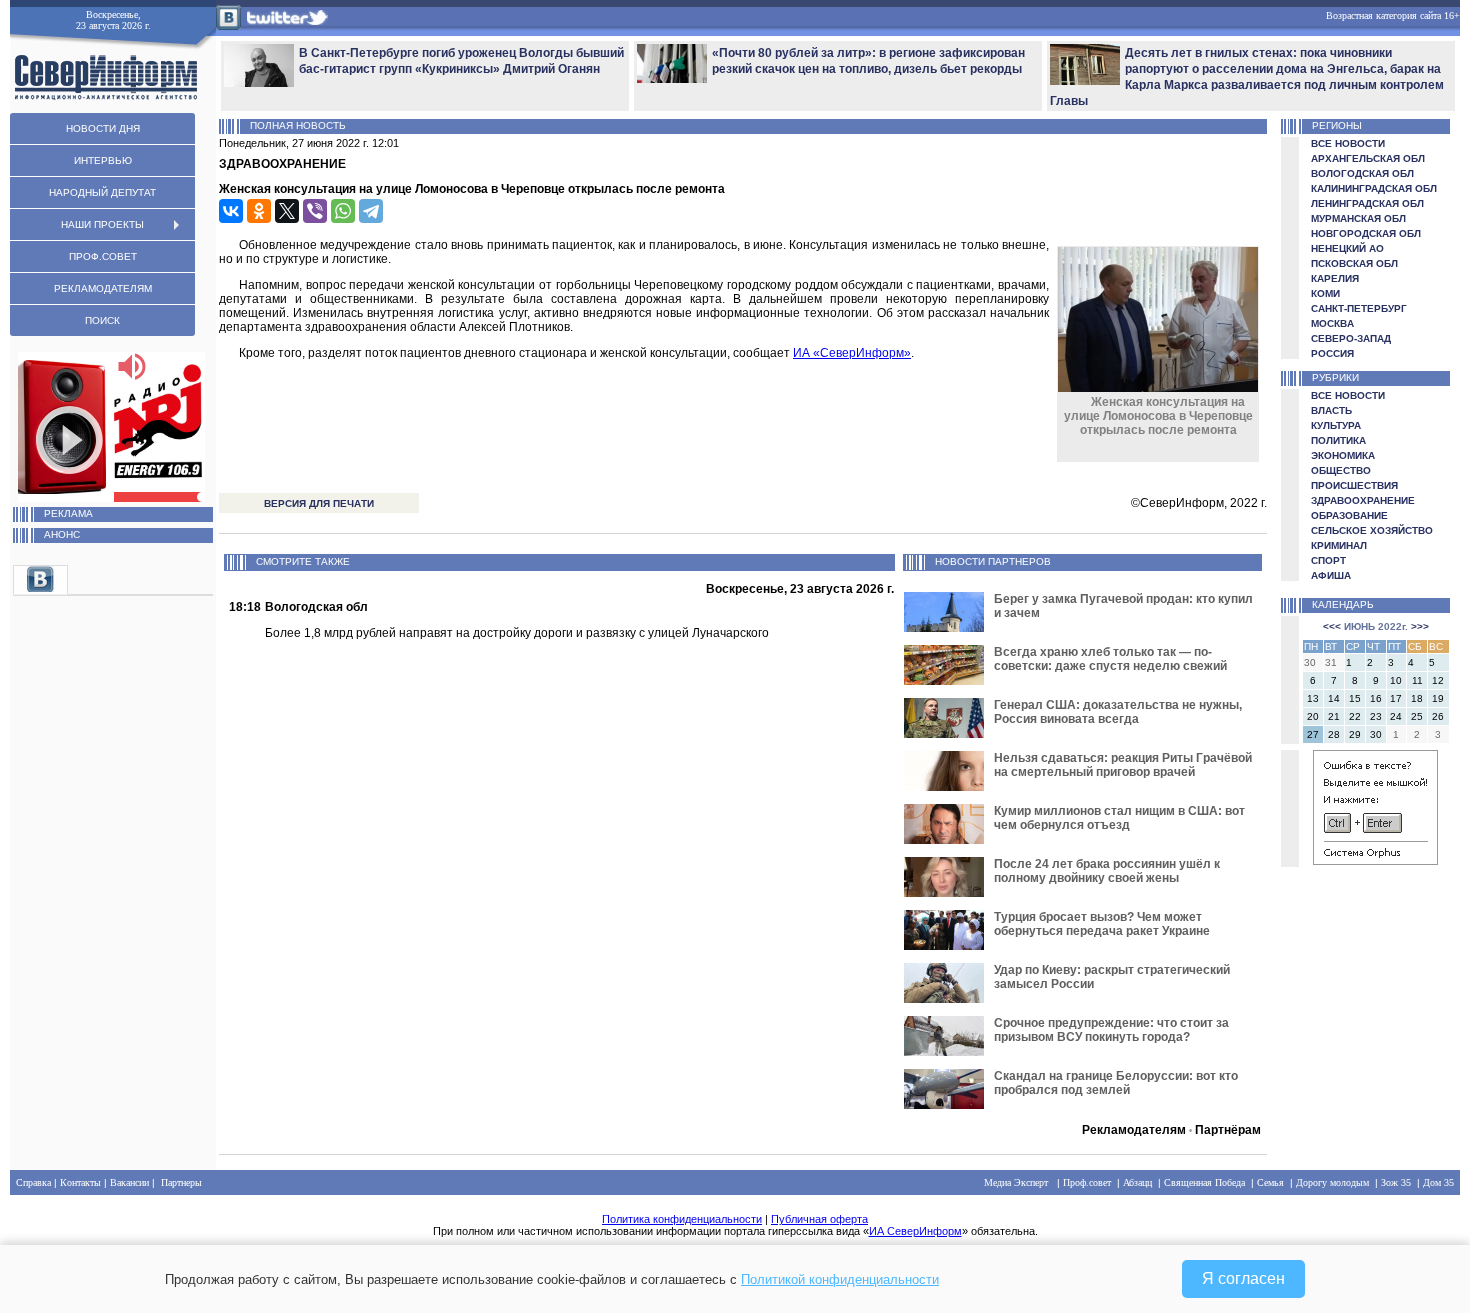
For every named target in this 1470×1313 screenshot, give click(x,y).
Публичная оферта (819, 1219)
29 (1355, 734)
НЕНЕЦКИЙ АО (1347, 248)
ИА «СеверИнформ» (852, 353)
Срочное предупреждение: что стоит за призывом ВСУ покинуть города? (1111, 1030)
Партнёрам (1228, 1130)
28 (1334, 734)
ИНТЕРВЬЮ (103, 160)
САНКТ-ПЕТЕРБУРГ (1359, 308)
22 (1355, 716)
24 (1396, 716)
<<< (1332, 626)
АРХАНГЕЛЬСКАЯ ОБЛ (1368, 158)
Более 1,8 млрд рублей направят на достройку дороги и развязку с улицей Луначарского (517, 633)
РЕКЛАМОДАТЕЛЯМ (103, 288)
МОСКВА (1332, 323)
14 (1334, 698)
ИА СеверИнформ (915, 1231)
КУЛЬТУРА (1336, 425)
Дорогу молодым (1332, 1182)
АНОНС (62, 534)
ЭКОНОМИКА (1343, 455)
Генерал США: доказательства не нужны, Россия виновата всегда (1118, 712)
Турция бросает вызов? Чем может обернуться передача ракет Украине (1102, 924)
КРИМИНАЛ (1339, 545)
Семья (1270, 1182)
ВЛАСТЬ (1331, 410)
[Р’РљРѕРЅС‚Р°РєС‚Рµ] (231, 211)
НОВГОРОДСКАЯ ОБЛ (1366, 233)
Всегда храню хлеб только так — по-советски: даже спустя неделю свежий (1110, 659)
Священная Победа (1204, 1182)
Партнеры (181, 1182)
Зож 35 (1396, 1182)
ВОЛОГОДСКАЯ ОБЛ (1362, 173)
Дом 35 (1438, 1182)
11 (1417, 680)
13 (1313, 698)
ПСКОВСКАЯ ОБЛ (1354, 263)
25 (1417, 716)
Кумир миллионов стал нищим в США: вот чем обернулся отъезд (1119, 818)
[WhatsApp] (343, 211)
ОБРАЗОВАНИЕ (1349, 515)
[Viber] (315, 211)
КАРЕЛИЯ (1335, 278)
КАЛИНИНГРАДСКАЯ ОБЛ (1374, 188)
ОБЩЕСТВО (1341, 470)
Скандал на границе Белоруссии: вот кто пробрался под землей (1116, 1083)
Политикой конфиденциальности (840, 1279)
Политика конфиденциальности (682, 1219)
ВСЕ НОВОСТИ (1348, 143)
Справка (33, 1182)
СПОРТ (1328, 560)
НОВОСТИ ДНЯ (103, 128)
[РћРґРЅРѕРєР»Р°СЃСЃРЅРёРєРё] (259, 211)
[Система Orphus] (1375, 861)
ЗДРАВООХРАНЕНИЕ (1363, 500)
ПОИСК (102, 320)
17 (1396, 698)
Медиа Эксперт (1016, 1182)
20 (1313, 716)
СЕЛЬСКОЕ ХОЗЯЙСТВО (1372, 530)
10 (1396, 680)
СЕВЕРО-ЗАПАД (1351, 338)
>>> (1420, 626)
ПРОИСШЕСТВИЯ (1354, 485)
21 (1334, 716)
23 (1376, 716)
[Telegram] (371, 211)
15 (1355, 698)
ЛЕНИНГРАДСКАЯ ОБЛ (1367, 203)
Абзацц (1137, 1182)
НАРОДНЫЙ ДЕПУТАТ (102, 192)
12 (1438, 680)
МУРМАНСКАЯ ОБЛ (1358, 218)
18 (1417, 698)
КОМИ (1325, 293)
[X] (287, 211)
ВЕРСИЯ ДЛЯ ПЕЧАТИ (319, 503)
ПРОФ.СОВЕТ (103, 256)
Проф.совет (1087, 1182)
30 (1376, 734)
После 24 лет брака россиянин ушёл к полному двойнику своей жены (1107, 871)
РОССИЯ (1332, 353)
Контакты (80, 1182)
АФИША (1331, 575)
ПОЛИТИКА (1338, 440)
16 (1376, 698)
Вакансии (129, 1182)
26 (1438, 716)
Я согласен (1243, 1278)
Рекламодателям (1134, 1130)
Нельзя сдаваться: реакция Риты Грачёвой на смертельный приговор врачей (1123, 765)
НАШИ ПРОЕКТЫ (102, 224)
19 (1438, 698)
